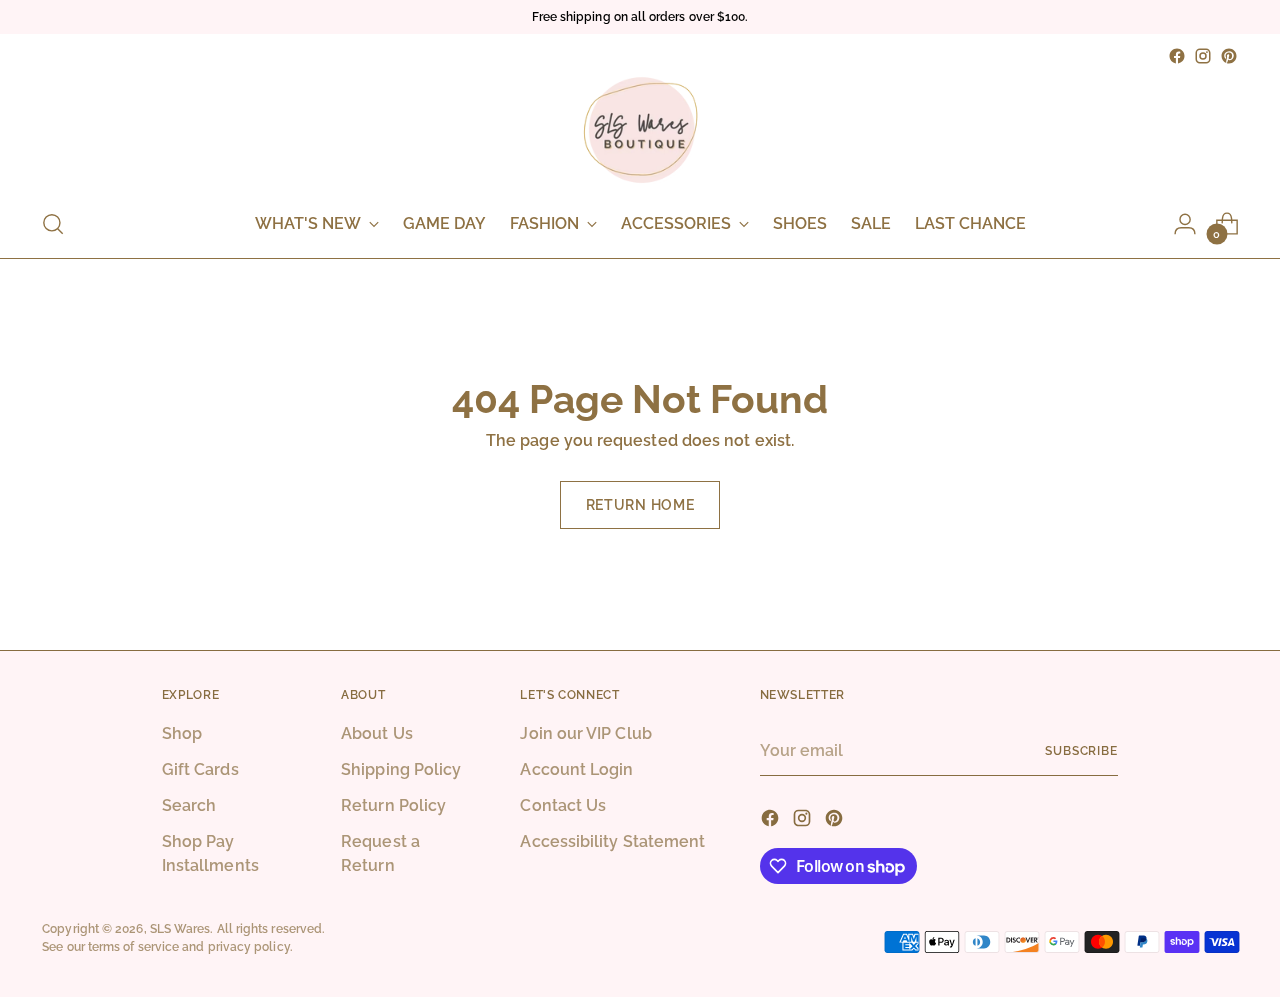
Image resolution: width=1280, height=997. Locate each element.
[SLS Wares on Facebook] (1177, 56)
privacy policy (249, 946)
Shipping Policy (401, 769)
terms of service (133, 946)
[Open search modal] (53, 224)
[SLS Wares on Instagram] (1203, 56)
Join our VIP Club (585, 733)
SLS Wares (180, 928)
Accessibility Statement (612, 841)
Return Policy (393, 805)
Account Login (576, 769)
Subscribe (1081, 750)
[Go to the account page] (1185, 224)
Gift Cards (200, 769)
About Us (377, 733)
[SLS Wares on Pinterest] (1229, 56)
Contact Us (563, 805)
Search (189, 805)
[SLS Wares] (640, 130)
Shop (182, 733)
